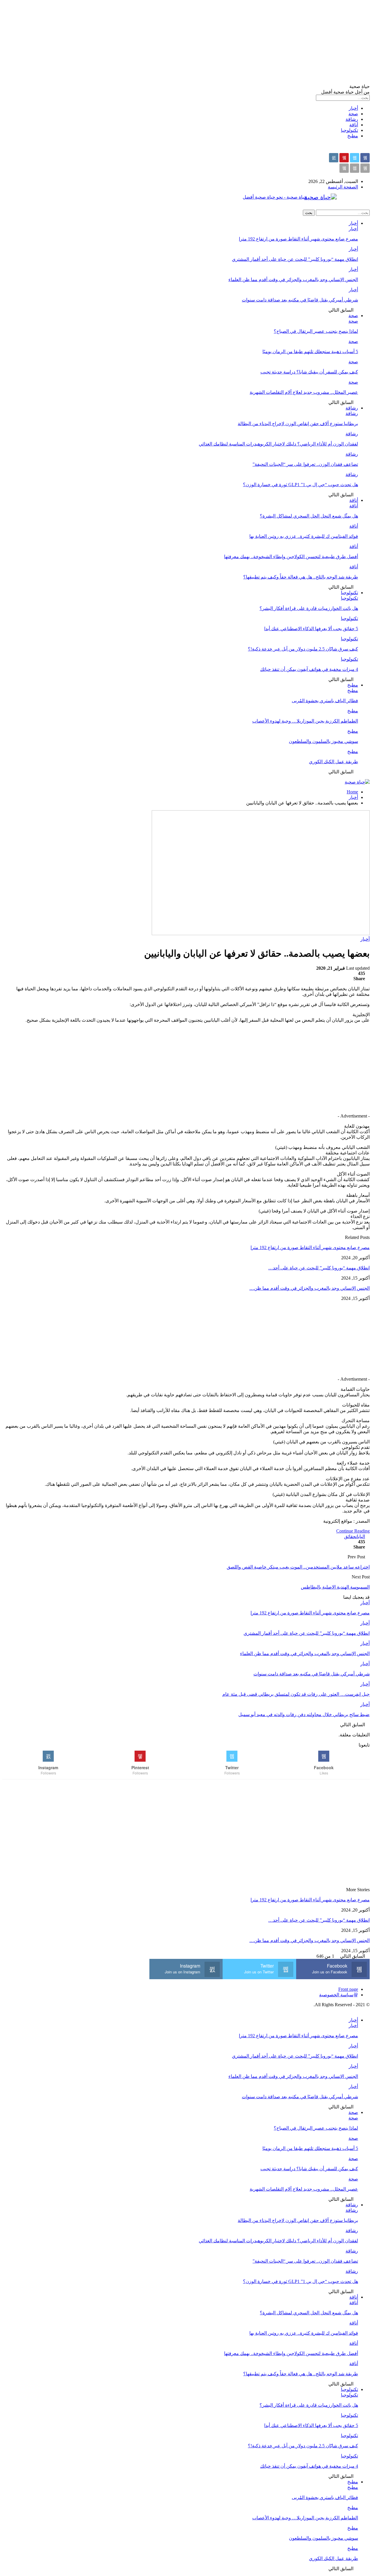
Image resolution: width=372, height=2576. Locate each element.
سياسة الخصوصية (336, 1995)
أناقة (354, 125)
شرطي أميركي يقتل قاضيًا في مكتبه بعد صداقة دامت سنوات (300, 300)
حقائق (350, 1536)
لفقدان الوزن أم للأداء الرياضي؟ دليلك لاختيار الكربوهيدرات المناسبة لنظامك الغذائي (278, 444)
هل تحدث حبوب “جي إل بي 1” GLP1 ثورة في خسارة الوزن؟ (301, 485)
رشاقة (352, 119)
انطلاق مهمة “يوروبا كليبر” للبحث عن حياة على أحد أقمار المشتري (295, 259)
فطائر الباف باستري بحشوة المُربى (325, 701)
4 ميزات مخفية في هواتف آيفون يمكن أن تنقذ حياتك (309, 669)
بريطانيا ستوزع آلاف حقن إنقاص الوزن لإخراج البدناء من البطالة (298, 424)
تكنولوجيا (349, 130)
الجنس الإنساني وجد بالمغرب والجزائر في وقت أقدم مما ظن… (310, 1288)
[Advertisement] (195, 43)
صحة (353, 114)
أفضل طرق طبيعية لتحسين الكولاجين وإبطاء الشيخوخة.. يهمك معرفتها (291, 557)
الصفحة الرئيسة (343, 187)
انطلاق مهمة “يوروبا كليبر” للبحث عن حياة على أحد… (319, 1268)
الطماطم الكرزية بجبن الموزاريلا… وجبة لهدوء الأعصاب (305, 721)
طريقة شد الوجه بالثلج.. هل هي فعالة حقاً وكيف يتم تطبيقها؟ (301, 577)
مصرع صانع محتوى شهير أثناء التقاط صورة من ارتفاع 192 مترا (298, 239)
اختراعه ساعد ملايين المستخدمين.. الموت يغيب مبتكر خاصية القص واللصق (298, 1567)
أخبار (353, 108)
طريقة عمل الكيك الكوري (333, 762)
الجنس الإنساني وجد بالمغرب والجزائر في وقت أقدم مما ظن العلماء (293, 280)
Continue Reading (353, 1531)
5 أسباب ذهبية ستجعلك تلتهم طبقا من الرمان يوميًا (310, 352)
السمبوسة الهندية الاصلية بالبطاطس (335, 1587)
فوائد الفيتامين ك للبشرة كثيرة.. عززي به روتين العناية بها (304, 536)
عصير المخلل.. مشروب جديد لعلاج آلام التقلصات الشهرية (304, 392)
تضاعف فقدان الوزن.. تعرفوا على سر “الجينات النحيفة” (305, 464)
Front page (348, 1989)
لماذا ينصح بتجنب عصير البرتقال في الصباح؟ (316, 331)
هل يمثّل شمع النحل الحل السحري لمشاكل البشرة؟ (309, 516)
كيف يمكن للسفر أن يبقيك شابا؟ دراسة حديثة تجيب (309, 372)
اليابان (360, 1536)
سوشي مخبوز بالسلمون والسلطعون (323, 741)
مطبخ (353, 136)
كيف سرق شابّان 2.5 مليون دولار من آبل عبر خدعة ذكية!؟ (303, 649)
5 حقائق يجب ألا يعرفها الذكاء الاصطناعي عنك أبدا (311, 629)
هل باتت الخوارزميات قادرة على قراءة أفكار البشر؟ (309, 608)
